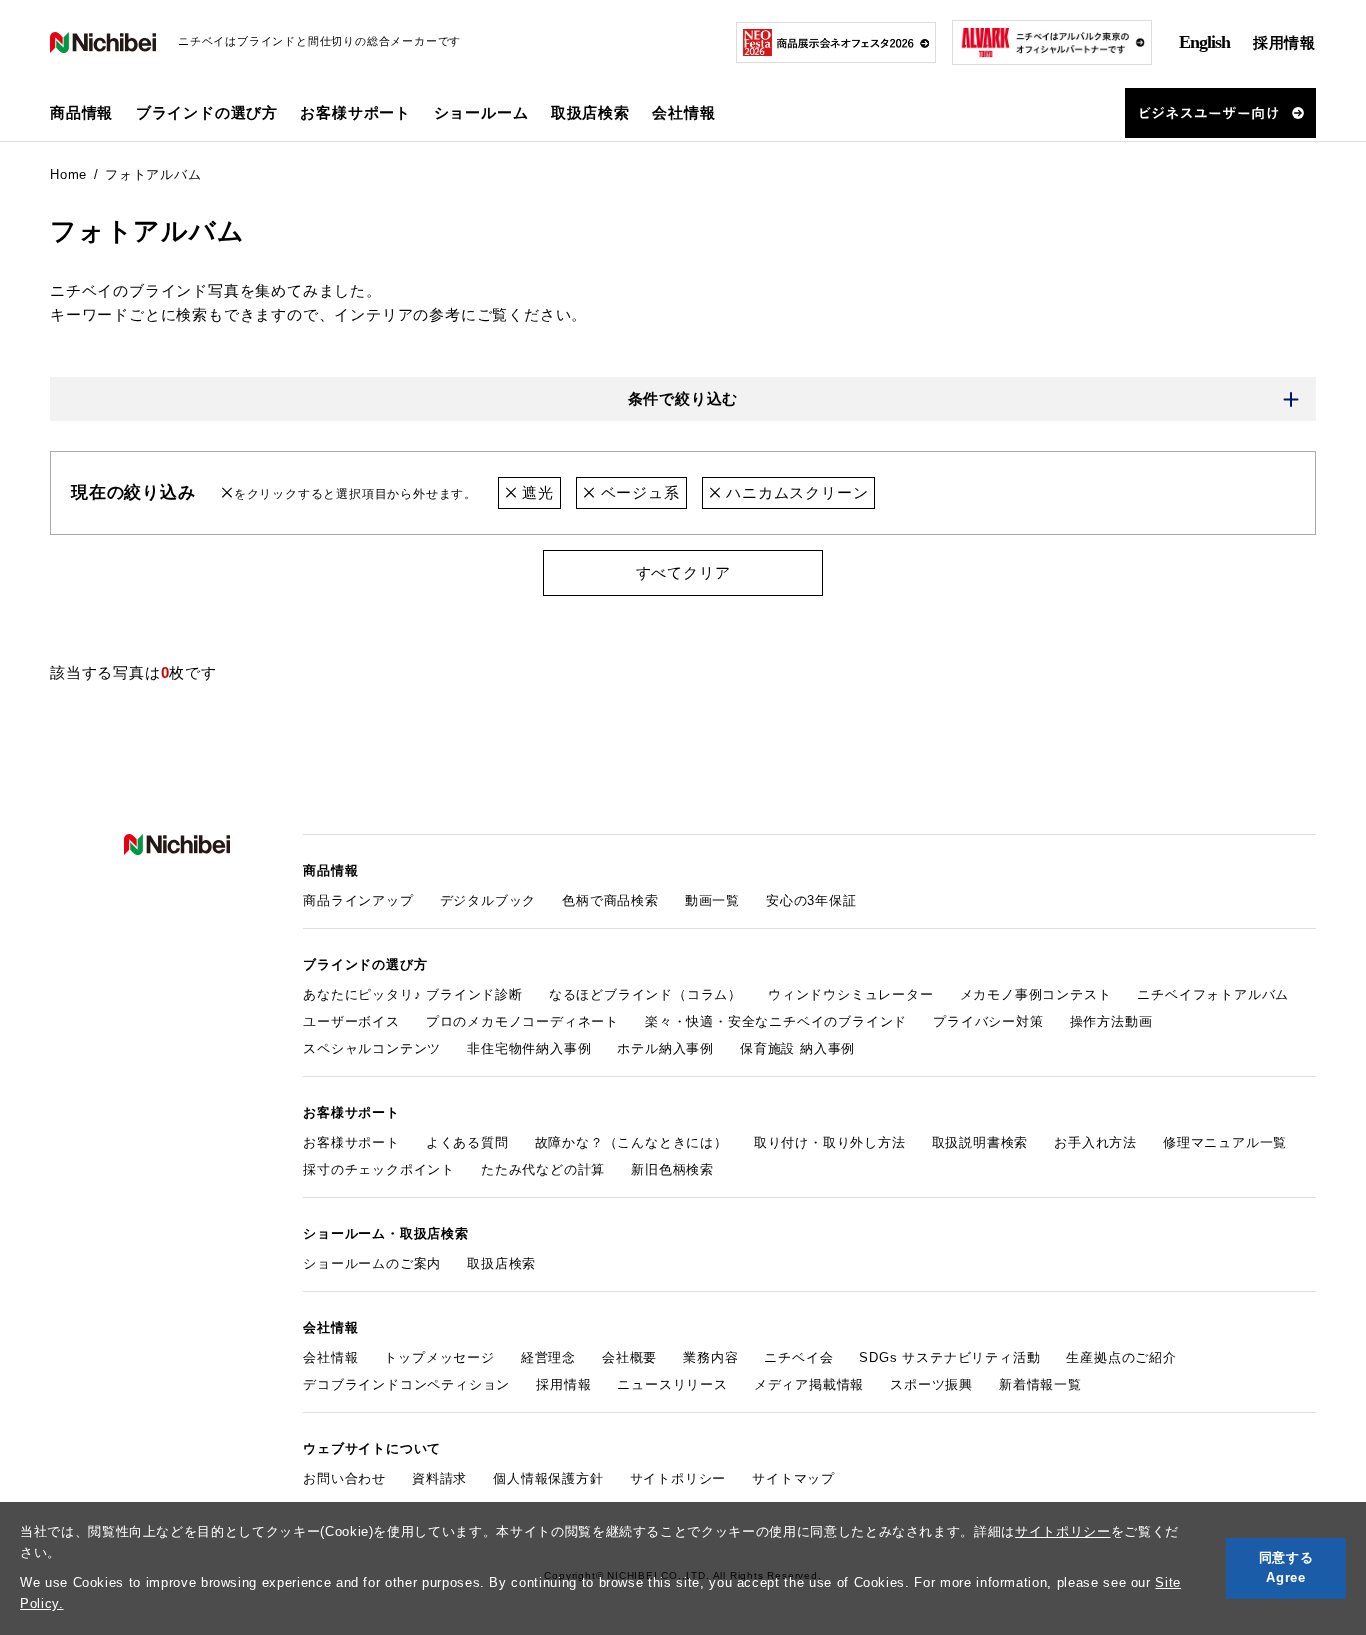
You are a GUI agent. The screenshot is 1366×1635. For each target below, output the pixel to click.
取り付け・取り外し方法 (830, 1142)
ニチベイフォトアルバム (1213, 994)
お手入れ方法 (1095, 1142)
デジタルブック (488, 900)
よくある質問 (467, 1142)
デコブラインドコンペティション (406, 1384)
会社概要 (629, 1357)
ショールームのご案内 (372, 1263)
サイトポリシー (1063, 1531)
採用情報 (1284, 42)
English (1204, 42)
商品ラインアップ (358, 900)
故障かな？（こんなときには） (631, 1142)
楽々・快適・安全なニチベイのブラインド (776, 1021)
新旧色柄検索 (672, 1169)
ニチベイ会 (798, 1357)
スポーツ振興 (931, 1384)
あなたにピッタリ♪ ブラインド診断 (413, 994)
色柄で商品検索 (610, 900)
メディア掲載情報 (809, 1384)
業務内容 (710, 1357)
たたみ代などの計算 (543, 1169)
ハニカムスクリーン (794, 492)
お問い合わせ (344, 1478)
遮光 (535, 492)
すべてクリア (683, 572)
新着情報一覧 (1040, 1384)
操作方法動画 (1111, 1021)
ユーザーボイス (351, 1021)
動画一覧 (712, 900)
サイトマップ (793, 1478)
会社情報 (330, 1357)
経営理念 (548, 1357)
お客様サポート (351, 1142)
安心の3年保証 (811, 900)
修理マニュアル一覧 (1225, 1142)
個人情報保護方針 (548, 1478)
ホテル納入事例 (665, 1048)
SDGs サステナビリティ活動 (949, 1357)
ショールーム (481, 112)
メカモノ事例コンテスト (1036, 994)
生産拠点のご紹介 (1121, 1357)
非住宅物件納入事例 (529, 1048)
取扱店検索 (590, 112)
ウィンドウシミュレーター (851, 994)
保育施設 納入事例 (797, 1048)
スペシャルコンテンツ (372, 1048)
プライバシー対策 (988, 1021)
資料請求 (439, 1478)
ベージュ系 (638, 492)
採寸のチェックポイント (379, 1169)
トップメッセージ (439, 1357)
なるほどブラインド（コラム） (645, 994)
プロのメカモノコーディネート (522, 1021)
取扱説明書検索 (980, 1142)
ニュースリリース (672, 1384)
